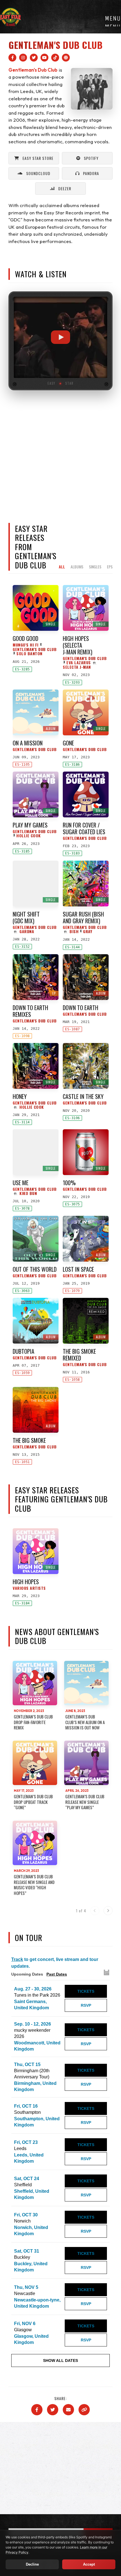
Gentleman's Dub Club (33, 70)
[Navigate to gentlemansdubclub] (12, 58)
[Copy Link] (84, 2410)
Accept (89, 2564)
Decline (32, 2564)
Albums (77, 567)
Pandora (91, 173)
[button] (60, 337)
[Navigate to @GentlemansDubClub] (44, 58)
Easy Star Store (38, 158)
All (62, 567)
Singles (95, 567)
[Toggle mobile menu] (113, 20)
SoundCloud (38, 173)
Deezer (65, 188)
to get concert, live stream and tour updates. (55, 1963)
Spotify (91, 158)
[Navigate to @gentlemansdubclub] (55, 58)
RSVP (86, 2005)
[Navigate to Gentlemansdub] (34, 58)
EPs (110, 567)
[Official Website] (66, 58)
